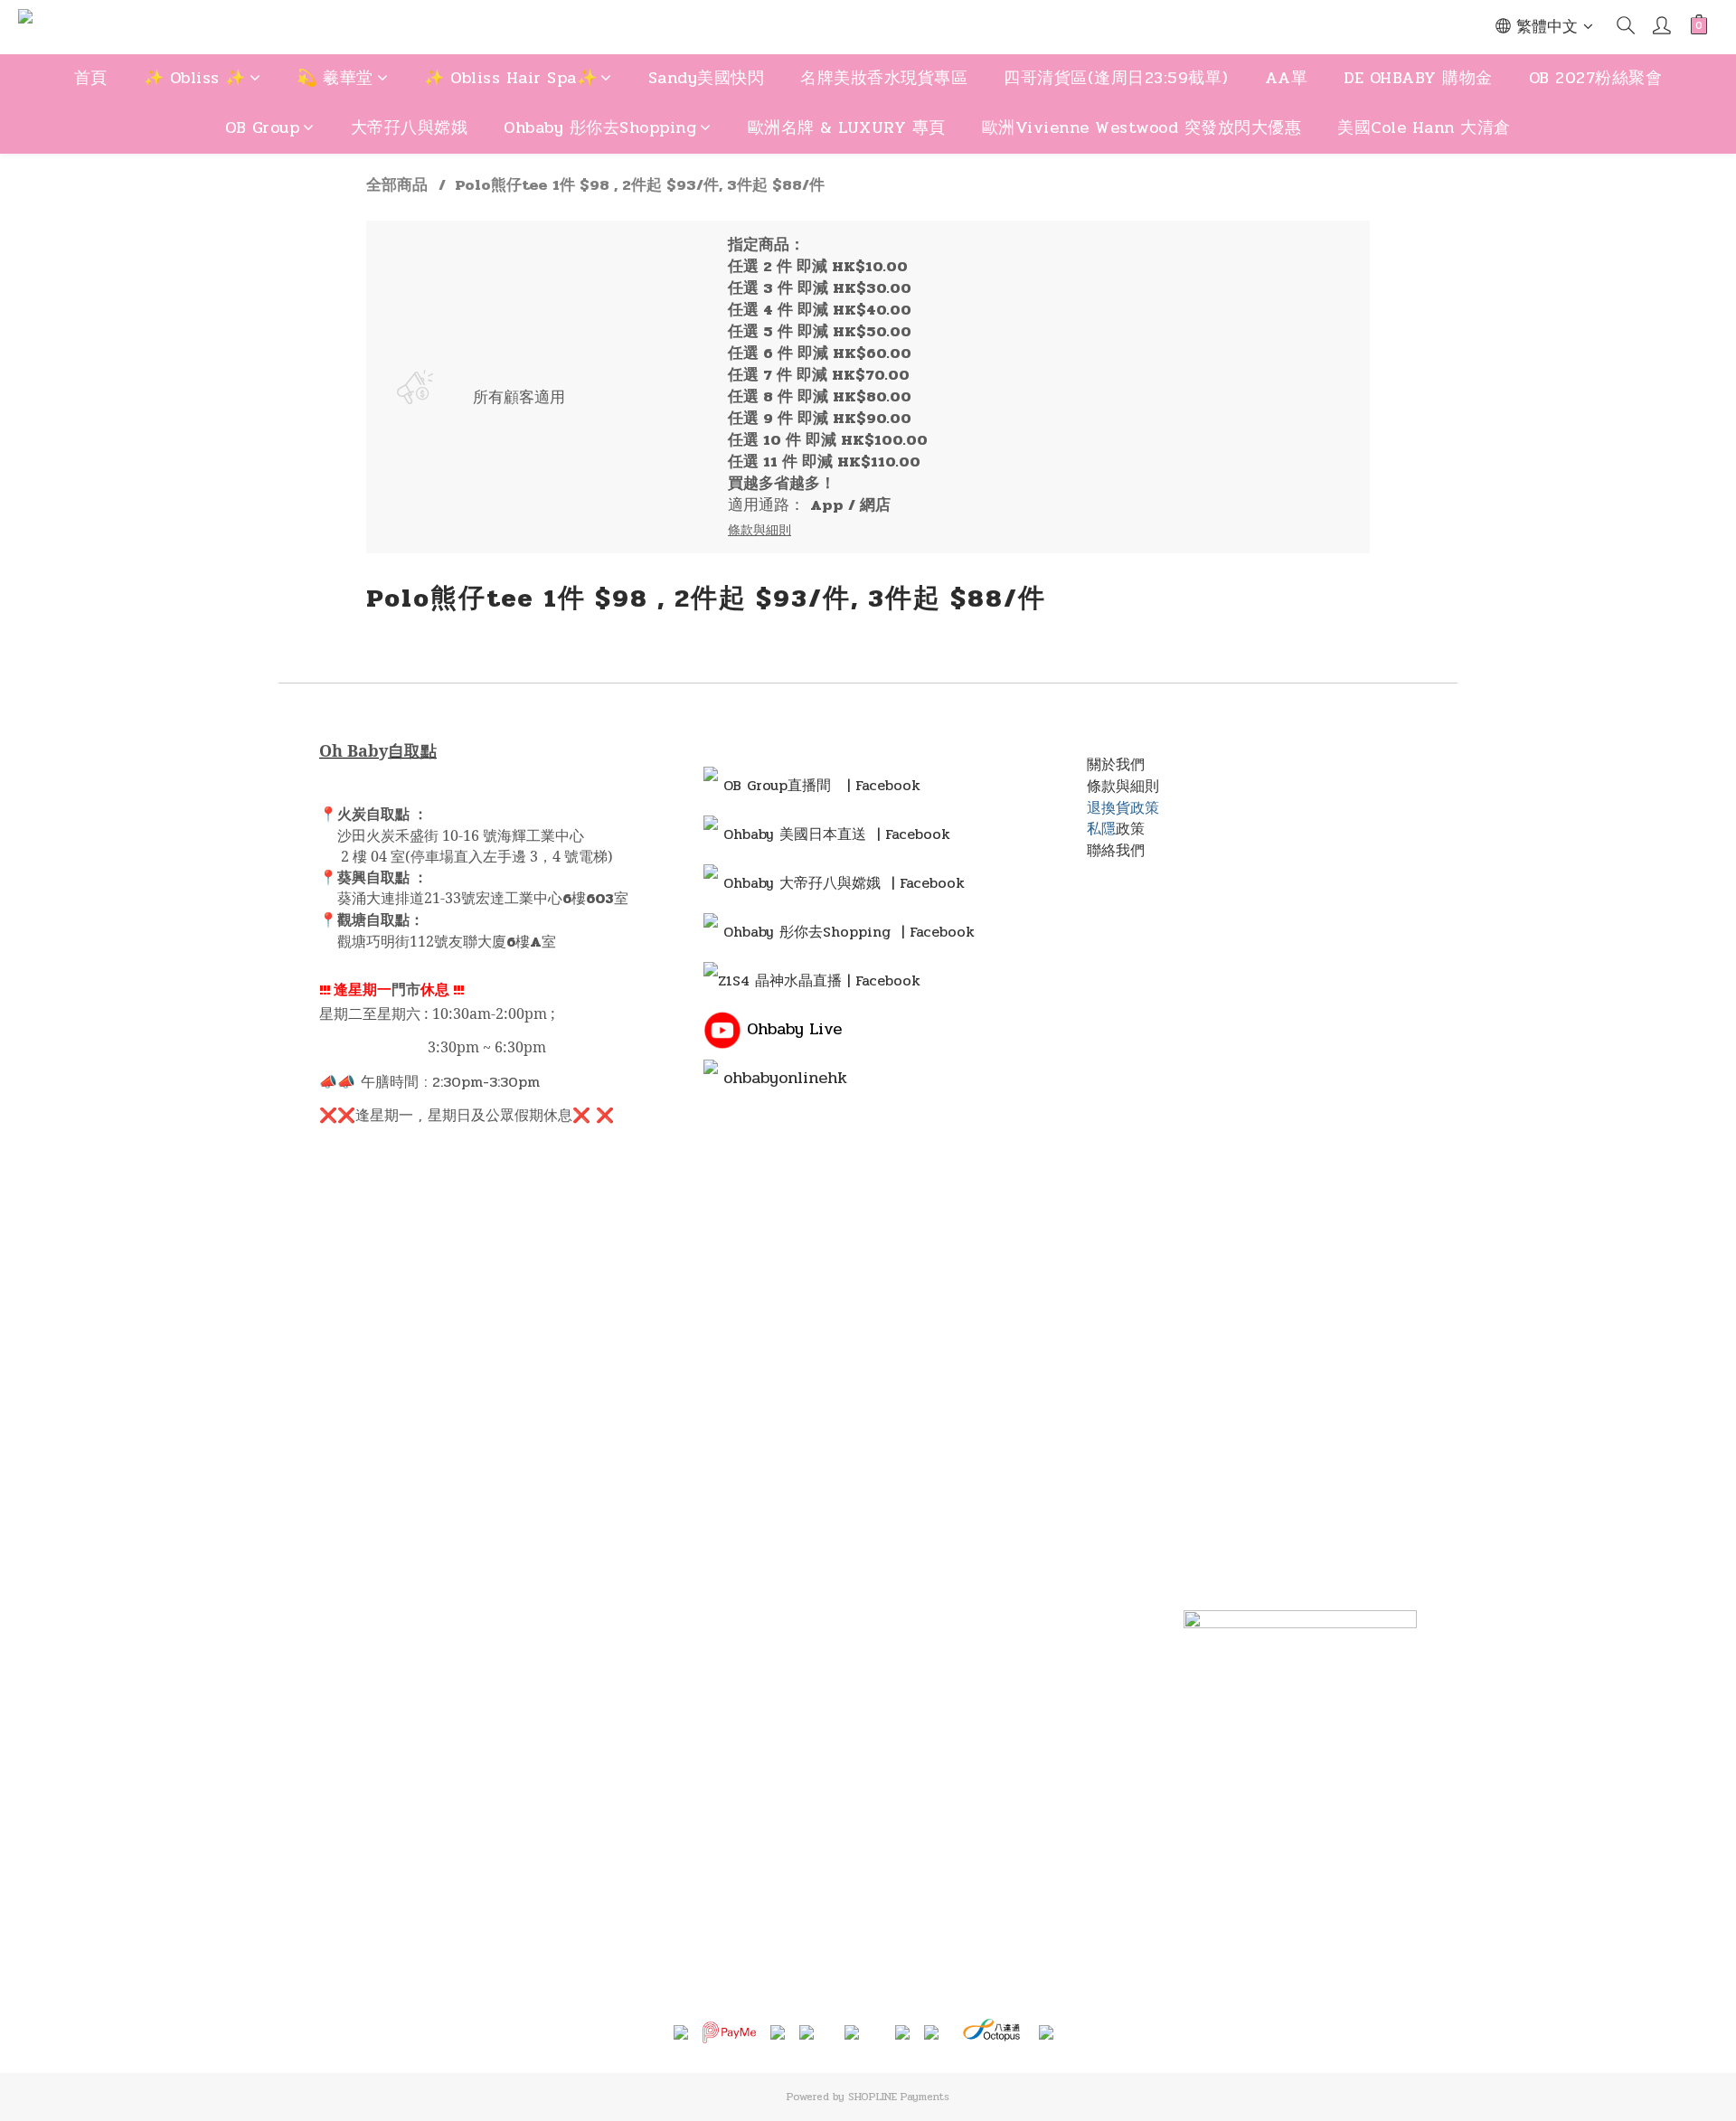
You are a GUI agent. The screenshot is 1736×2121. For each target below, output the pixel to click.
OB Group (262, 127)
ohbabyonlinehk (785, 1078)
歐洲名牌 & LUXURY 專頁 (847, 127)
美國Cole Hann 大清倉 (1424, 127)
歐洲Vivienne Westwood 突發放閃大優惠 (1142, 127)
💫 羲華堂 (335, 78)
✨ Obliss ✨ (195, 78)
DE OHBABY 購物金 (1418, 78)
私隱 (1101, 829)
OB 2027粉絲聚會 (1596, 78)
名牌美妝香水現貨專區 (884, 78)
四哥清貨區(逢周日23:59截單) (1116, 78)
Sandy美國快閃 (707, 78)
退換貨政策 (1123, 808)
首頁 (91, 78)
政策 (1130, 829)
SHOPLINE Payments (899, 2097)
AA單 (1287, 78)
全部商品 (397, 185)
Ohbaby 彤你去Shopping (600, 127)
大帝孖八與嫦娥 (410, 127)
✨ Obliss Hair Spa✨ (510, 78)
